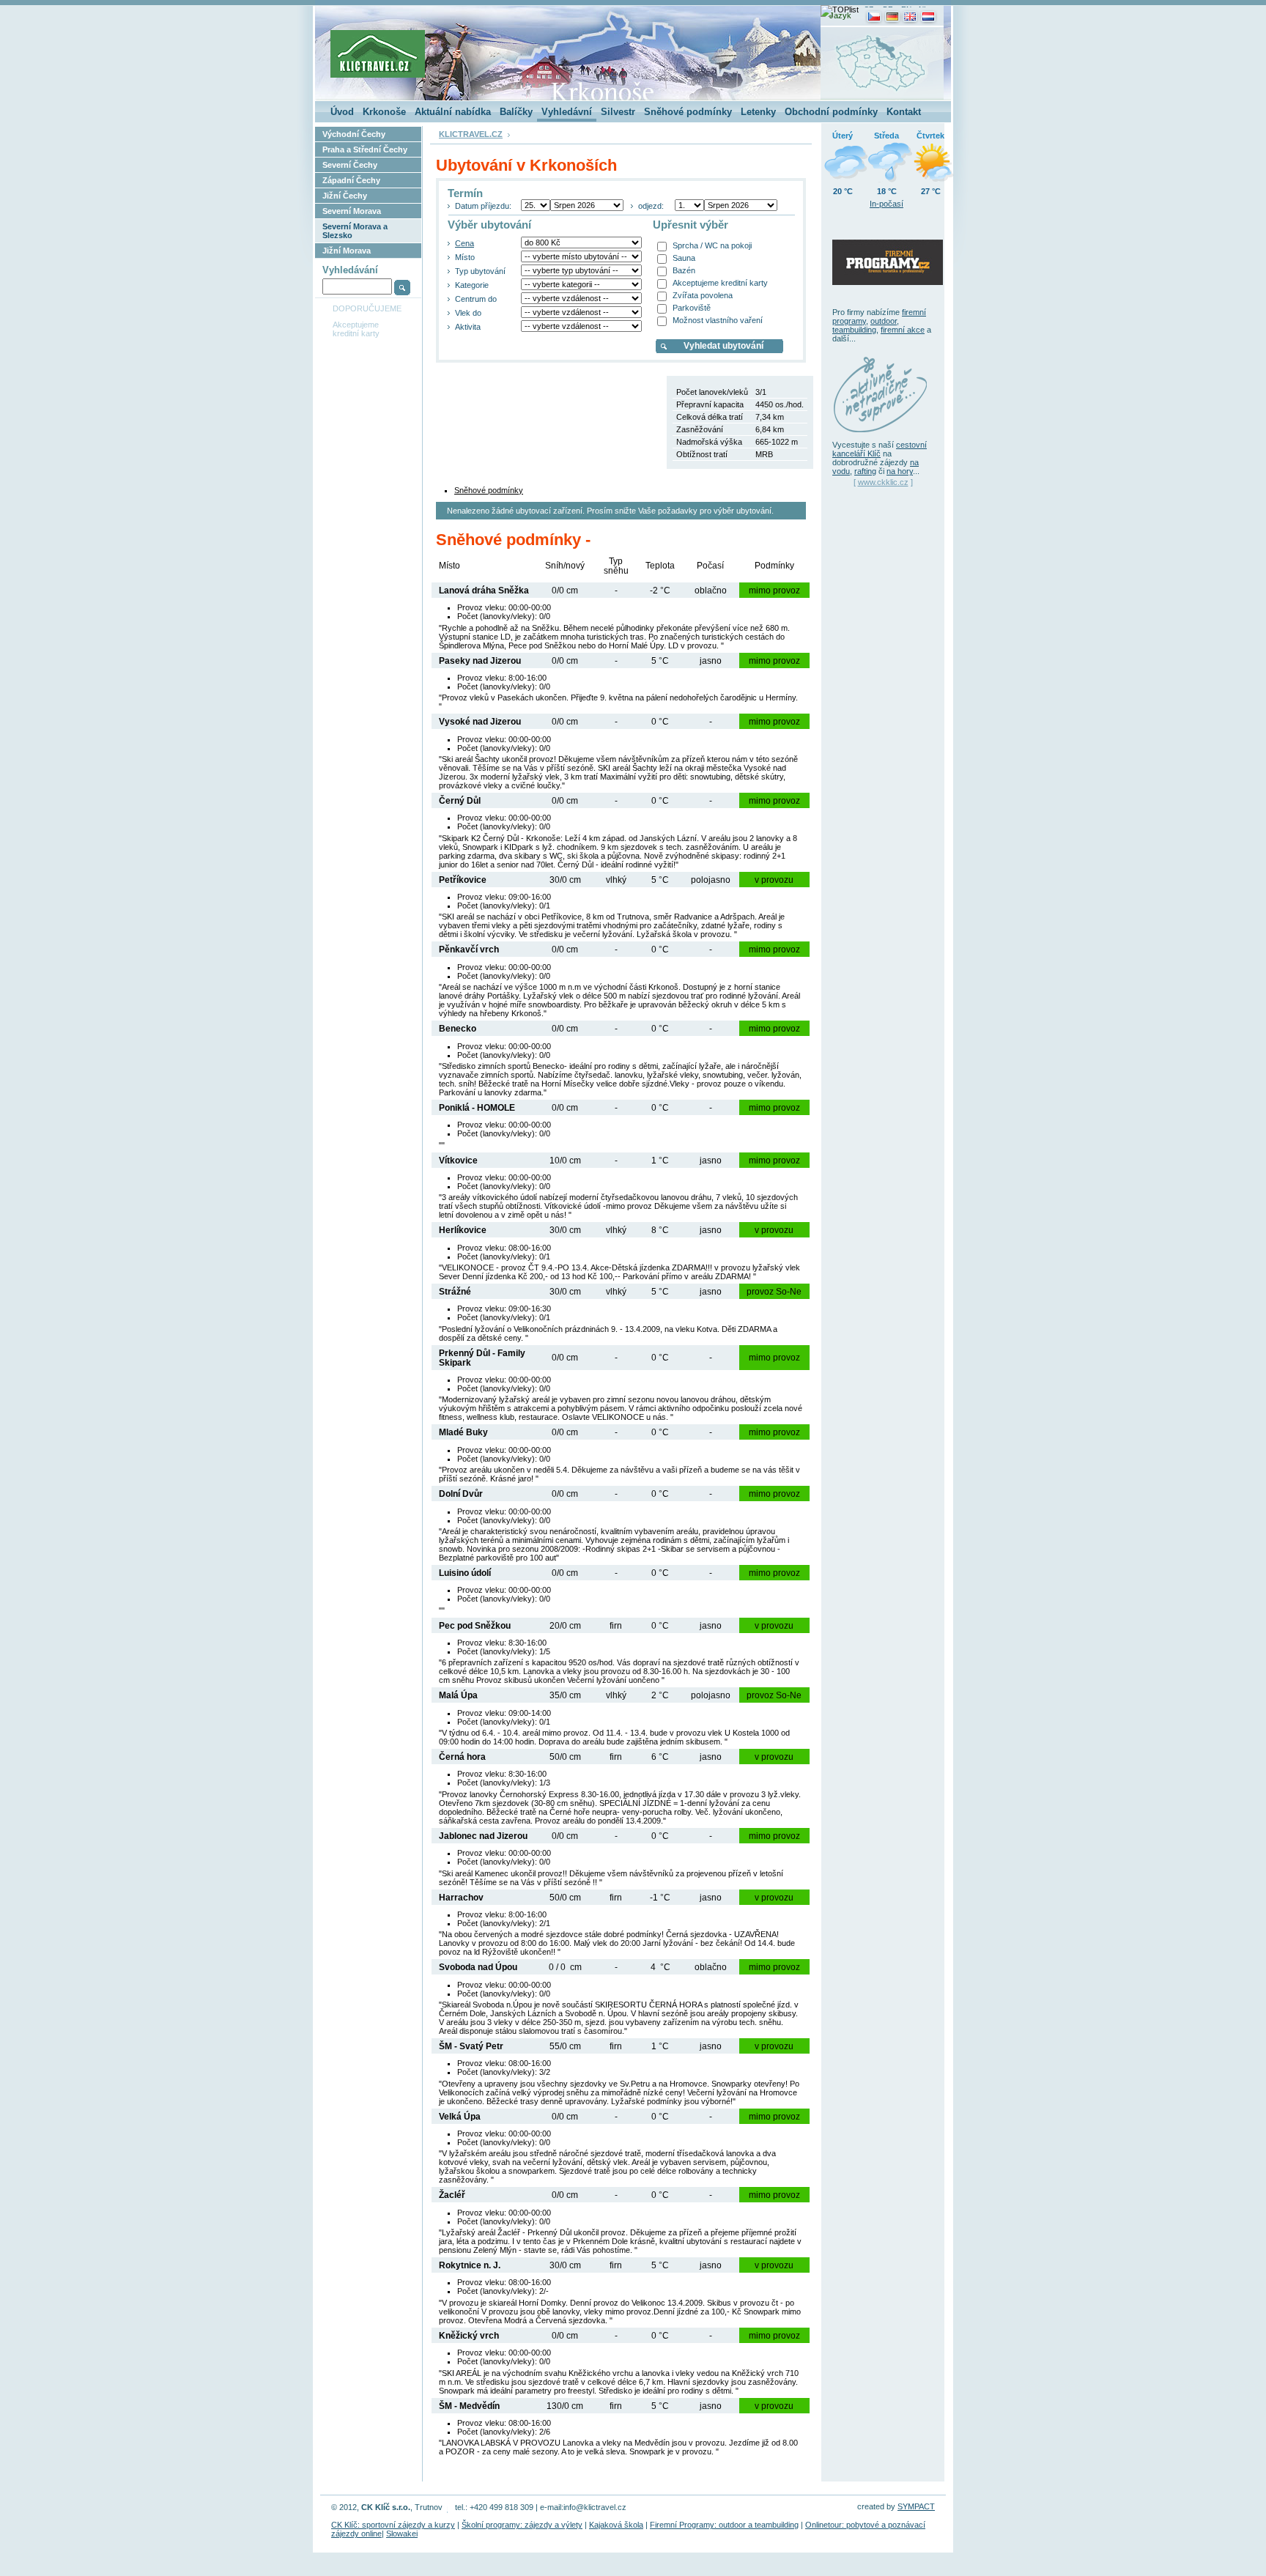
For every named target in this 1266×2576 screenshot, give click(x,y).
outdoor (884, 321)
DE (888, 9)
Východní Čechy (354, 134)
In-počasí (886, 204)
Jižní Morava (347, 251)
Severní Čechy (350, 165)
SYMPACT (916, 2506)
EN (906, 9)
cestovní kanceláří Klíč (880, 449)
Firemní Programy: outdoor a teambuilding (724, 2525)
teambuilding (854, 330)
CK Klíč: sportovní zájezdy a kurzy (393, 2525)
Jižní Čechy (345, 196)
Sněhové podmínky (489, 490)
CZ (869, 9)
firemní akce (903, 330)
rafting (865, 471)
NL (923, 9)
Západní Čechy (351, 180)
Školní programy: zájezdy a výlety (522, 2525)
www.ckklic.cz (883, 482)
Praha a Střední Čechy (365, 149)
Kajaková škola (616, 2525)
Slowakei (402, 2534)
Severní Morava (352, 211)
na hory (900, 471)
